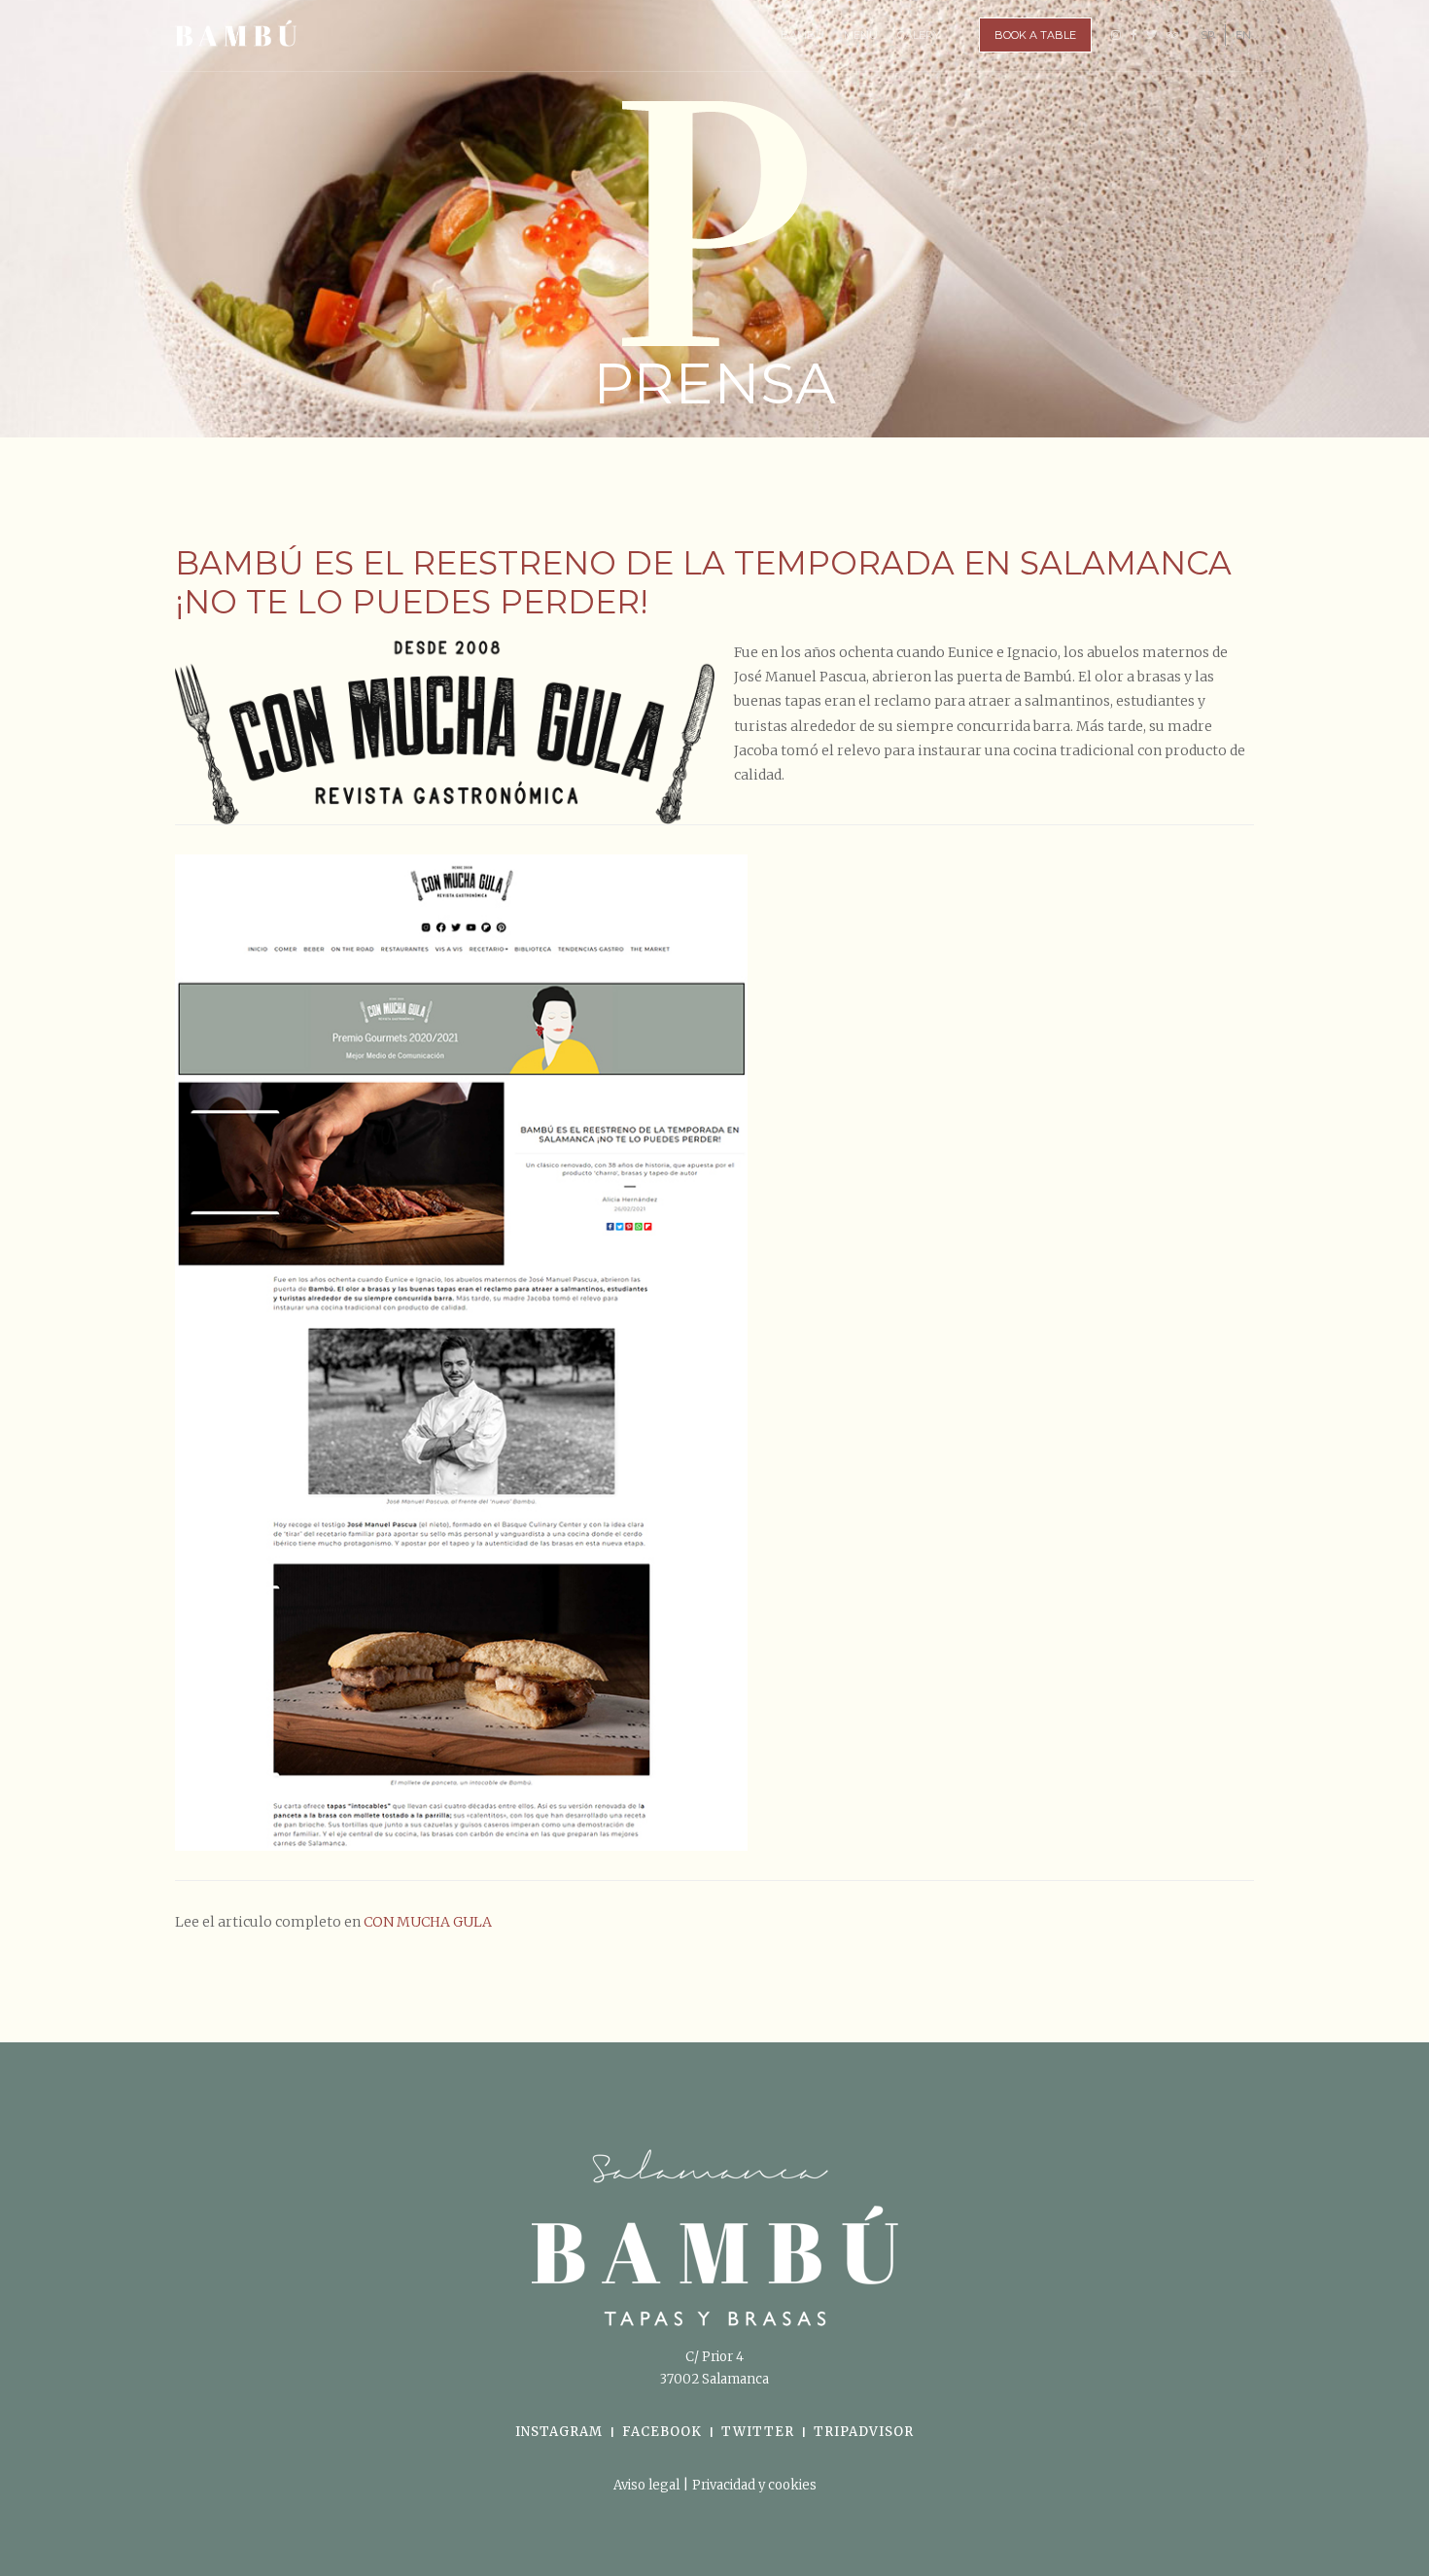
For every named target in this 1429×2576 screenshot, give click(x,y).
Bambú (802, 35)
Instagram (559, 2432)
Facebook (662, 2432)
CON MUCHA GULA (428, 1922)
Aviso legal (648, 2485)
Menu (861, 35)
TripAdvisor (864, 2432)
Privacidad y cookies (754, 2485)
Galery (919, 35)
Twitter (758, 2432)
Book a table (1035, 35)
